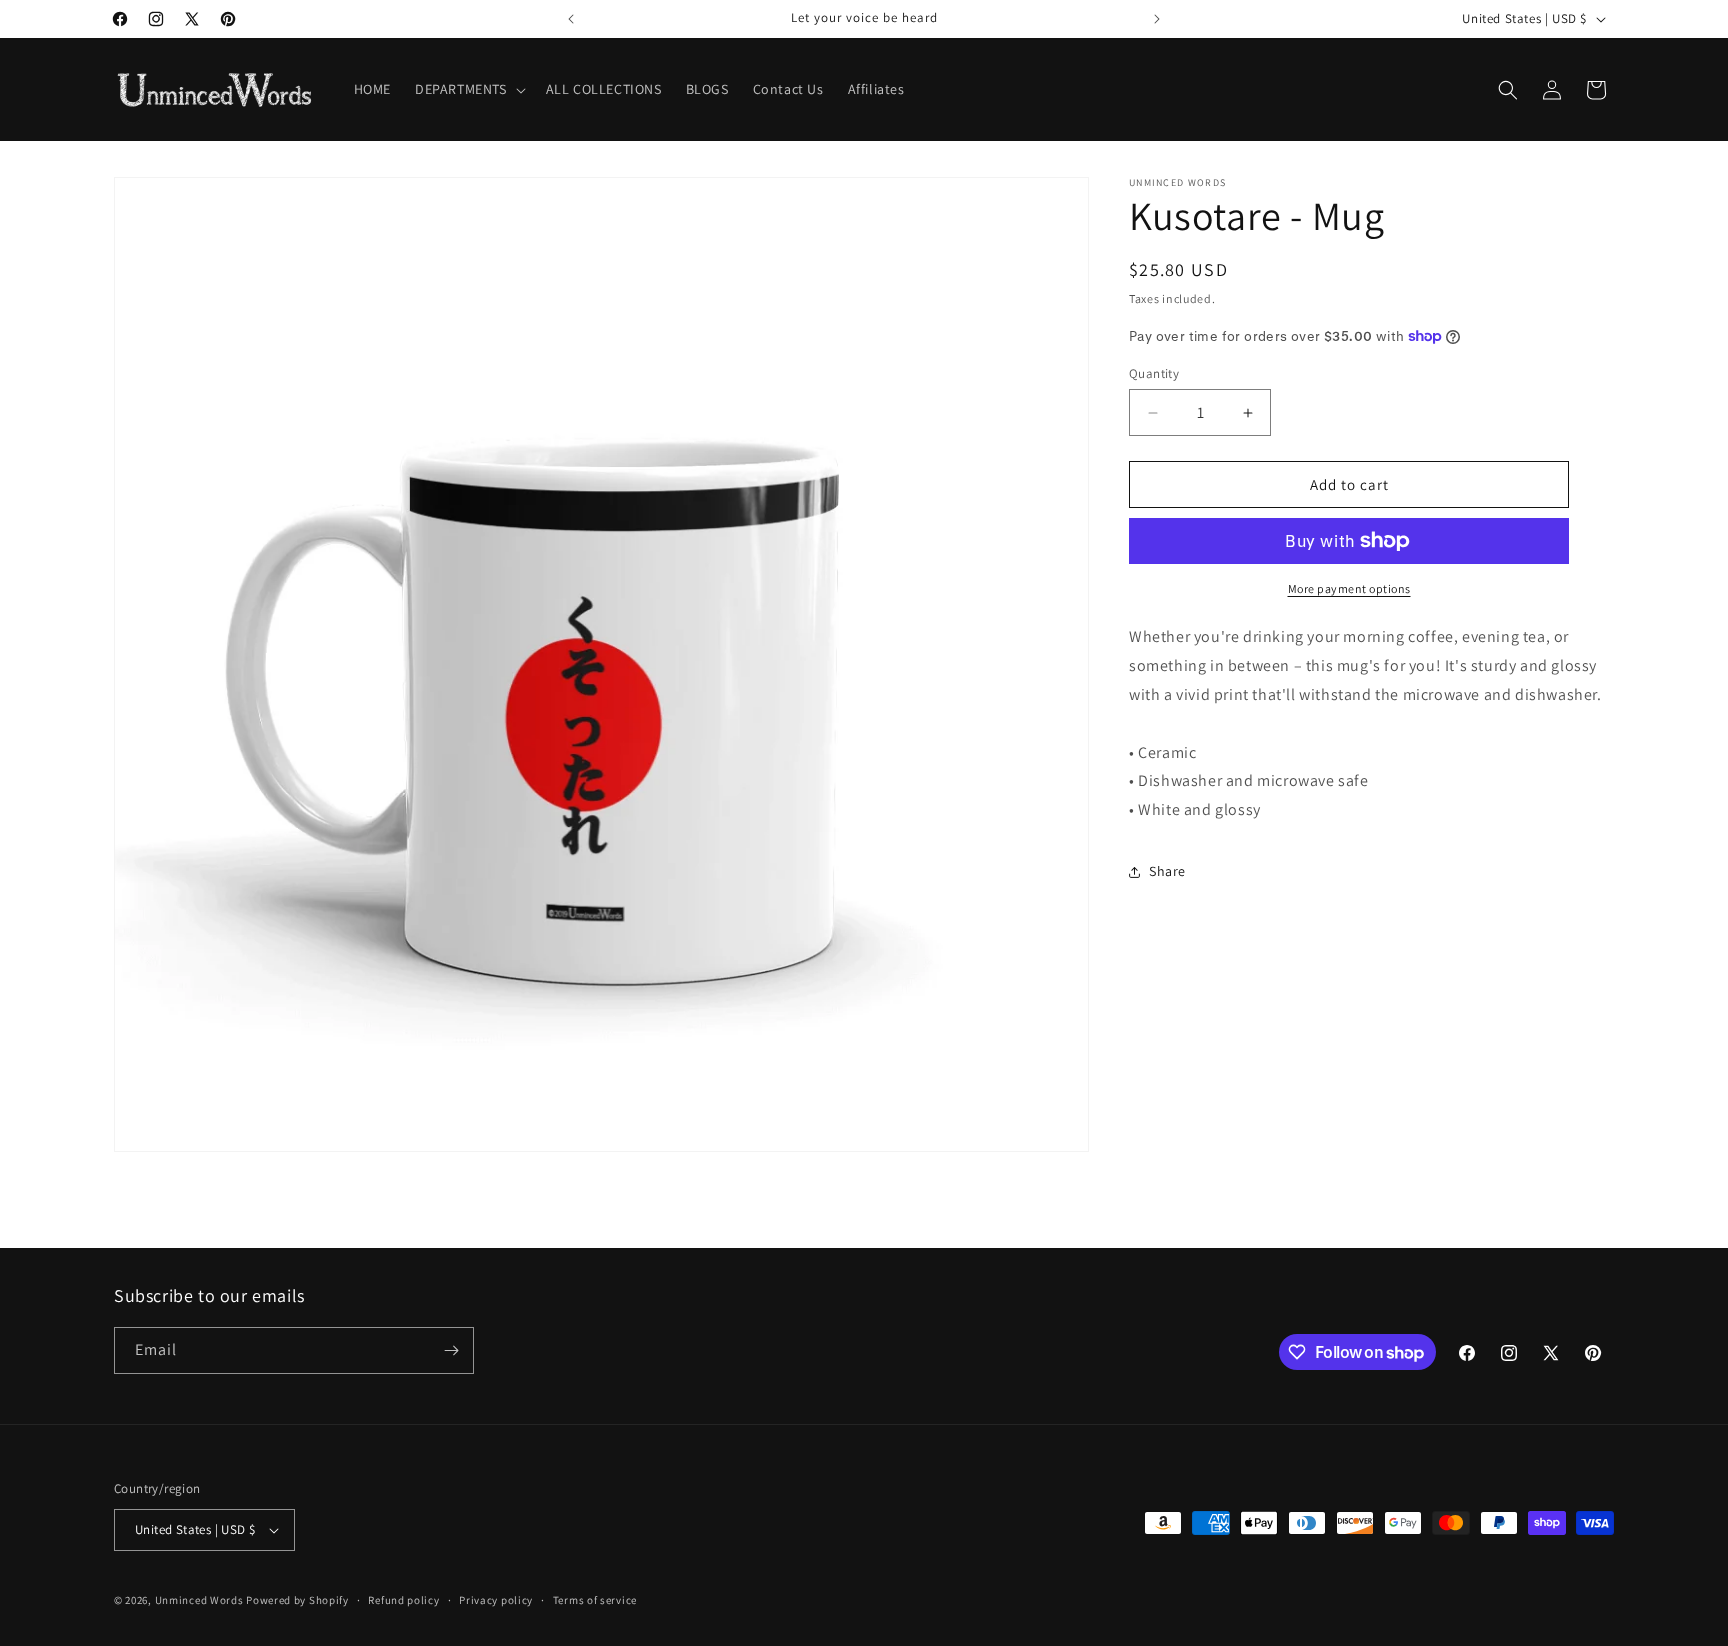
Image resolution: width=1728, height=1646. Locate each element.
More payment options (1349, 588)
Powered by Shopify (297, 1600)
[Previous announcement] (571, 19)
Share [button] (1167, 871)
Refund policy (403, 1600)
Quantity (1154, 373)
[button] (468, 89)
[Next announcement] (1157, 19)
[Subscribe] (451, 1350)
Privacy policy (496, 1600)
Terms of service (595, 1600)
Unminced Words (199, 1600)
